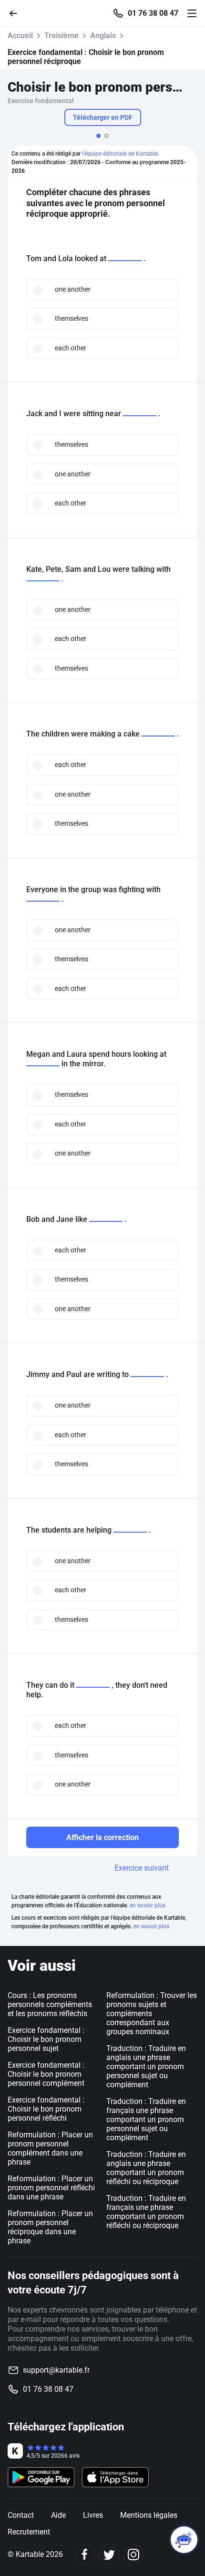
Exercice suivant (142, 1868)
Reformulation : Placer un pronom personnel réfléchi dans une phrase (51, 2188)
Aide (58, 2515)
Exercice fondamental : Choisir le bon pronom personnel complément (46, 2074)
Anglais (103, 36)
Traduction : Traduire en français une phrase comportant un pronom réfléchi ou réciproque (146, 2212)
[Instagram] (133, 2554)
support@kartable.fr (56, 2370)
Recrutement (29, 2532)
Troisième (61, 36)
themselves (72, 318)
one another (73, 289)
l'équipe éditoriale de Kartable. (121, 154)
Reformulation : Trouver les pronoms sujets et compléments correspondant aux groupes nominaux (152, 2013)
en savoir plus (148, 1905)
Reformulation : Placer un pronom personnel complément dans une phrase (50, 2148)
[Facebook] (85, 2554)
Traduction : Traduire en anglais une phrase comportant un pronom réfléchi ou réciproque (146, 2168)
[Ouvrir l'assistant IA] (184, 2540)
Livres (93, 2515)
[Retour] (17, 13)
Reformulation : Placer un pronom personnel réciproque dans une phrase (50, 2227)
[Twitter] (109, 2554)
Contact (21, 2515)
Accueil (20, 36)
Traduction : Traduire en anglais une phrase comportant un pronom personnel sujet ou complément (146, 2066)
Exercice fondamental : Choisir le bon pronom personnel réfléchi (46, 2109)
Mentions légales (149, 2515)
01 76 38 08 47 (153, 13)
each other (71, 348)
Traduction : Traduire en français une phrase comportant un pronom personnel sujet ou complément (146, 2119)
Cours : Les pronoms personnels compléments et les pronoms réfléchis (50, 2004)
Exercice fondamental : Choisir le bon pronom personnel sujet (46, 2039)
